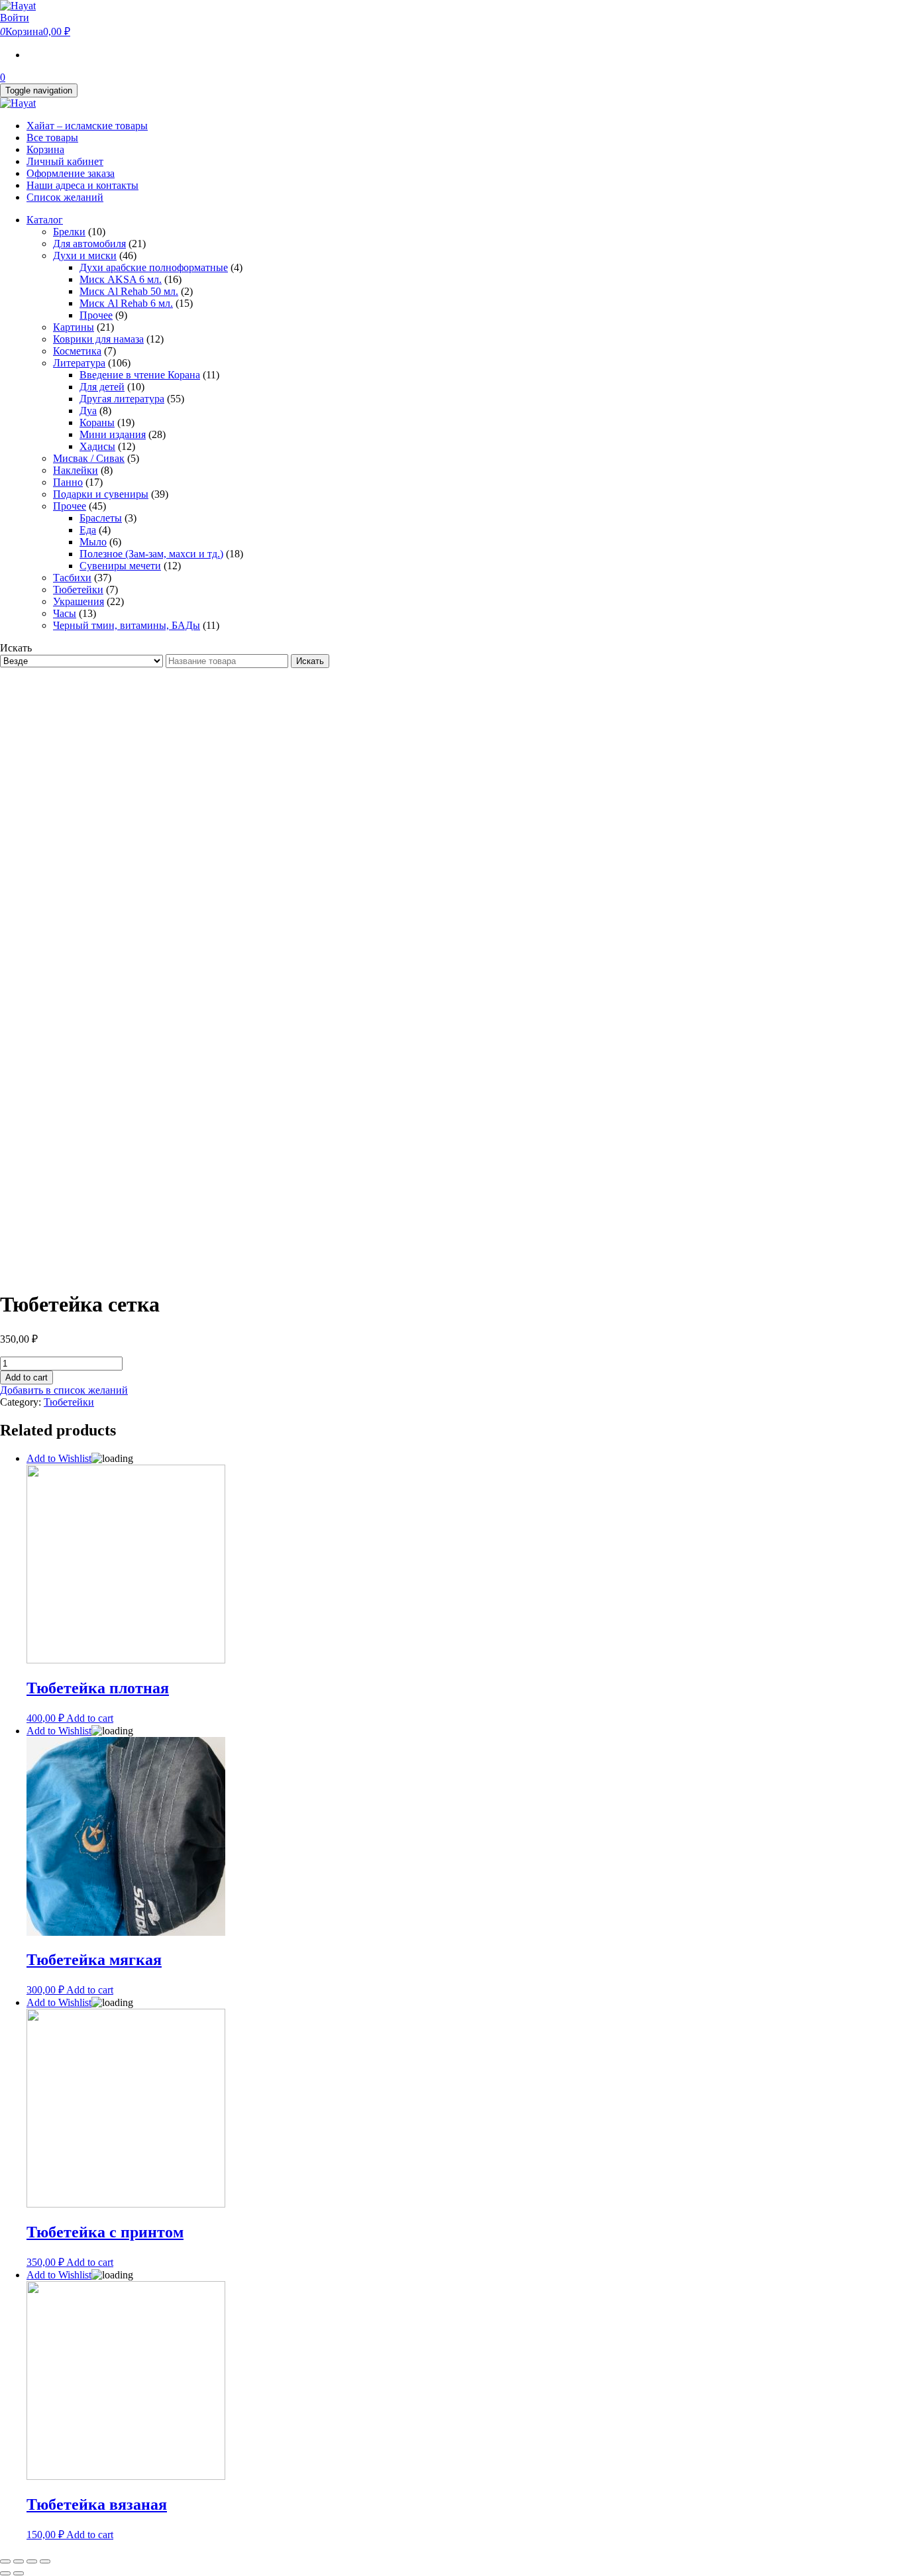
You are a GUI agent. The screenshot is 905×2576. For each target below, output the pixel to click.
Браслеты (101, 518)
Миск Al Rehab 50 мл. (129, 291)
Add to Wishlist (59, 1458)
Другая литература (122, 399)
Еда (88, 530)
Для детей (102, 387)
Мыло (93, 542)
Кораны (97, 422)
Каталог (45, 220)
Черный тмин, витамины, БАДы (127, 625)
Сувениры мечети (120, 566)
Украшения (79, 601)
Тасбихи (72, 578)
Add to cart (27, 1377)
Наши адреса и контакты (82, 185)
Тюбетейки (78, 589)
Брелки (69, 232)
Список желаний (65, 197)
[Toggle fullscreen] (32, 2561)
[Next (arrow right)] (19, 2573)
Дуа (88, 411)
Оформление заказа (71, 173)
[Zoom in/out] (45, 2561)
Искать (310, 661)
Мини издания (113, 434)
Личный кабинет (65, 161)
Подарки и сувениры (101, 494)
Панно (68, 482)
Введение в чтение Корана (140, 375)
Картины (74, 327)
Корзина (45, 149)
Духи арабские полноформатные (154, 267)
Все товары (52, 138)
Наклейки (76, 470)
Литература (79, 363)
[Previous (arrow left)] (5, 2573)
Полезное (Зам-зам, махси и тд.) (151, 554)
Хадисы (97, 446)
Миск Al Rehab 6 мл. (126, 303)
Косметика (77, 351)
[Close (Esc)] (5, 2561)
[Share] (19, 2561)
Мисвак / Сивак (89, 458)
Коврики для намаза (98, 339)
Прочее (96, 315)
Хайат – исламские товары (87, 126)
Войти (15, 18)
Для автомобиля (89, 244)
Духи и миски (85, 255)
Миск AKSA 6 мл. (121, 279)
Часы (65, 613)
